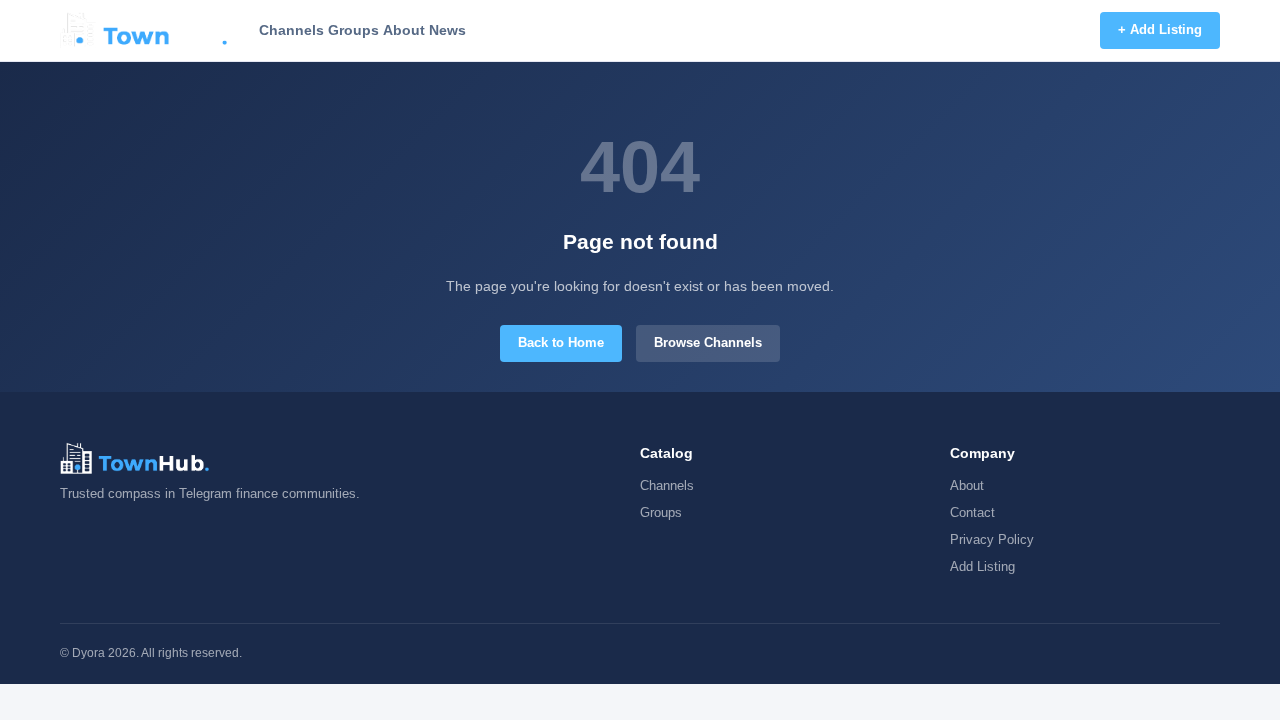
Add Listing (982, 566)
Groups (353, 30)
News (447, 30)
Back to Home (561, 342)
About (404, 30)
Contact (972, 512)
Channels (291, 30)
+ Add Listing (1160, 29)
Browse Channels (708, 342)
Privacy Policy (992, 539)
